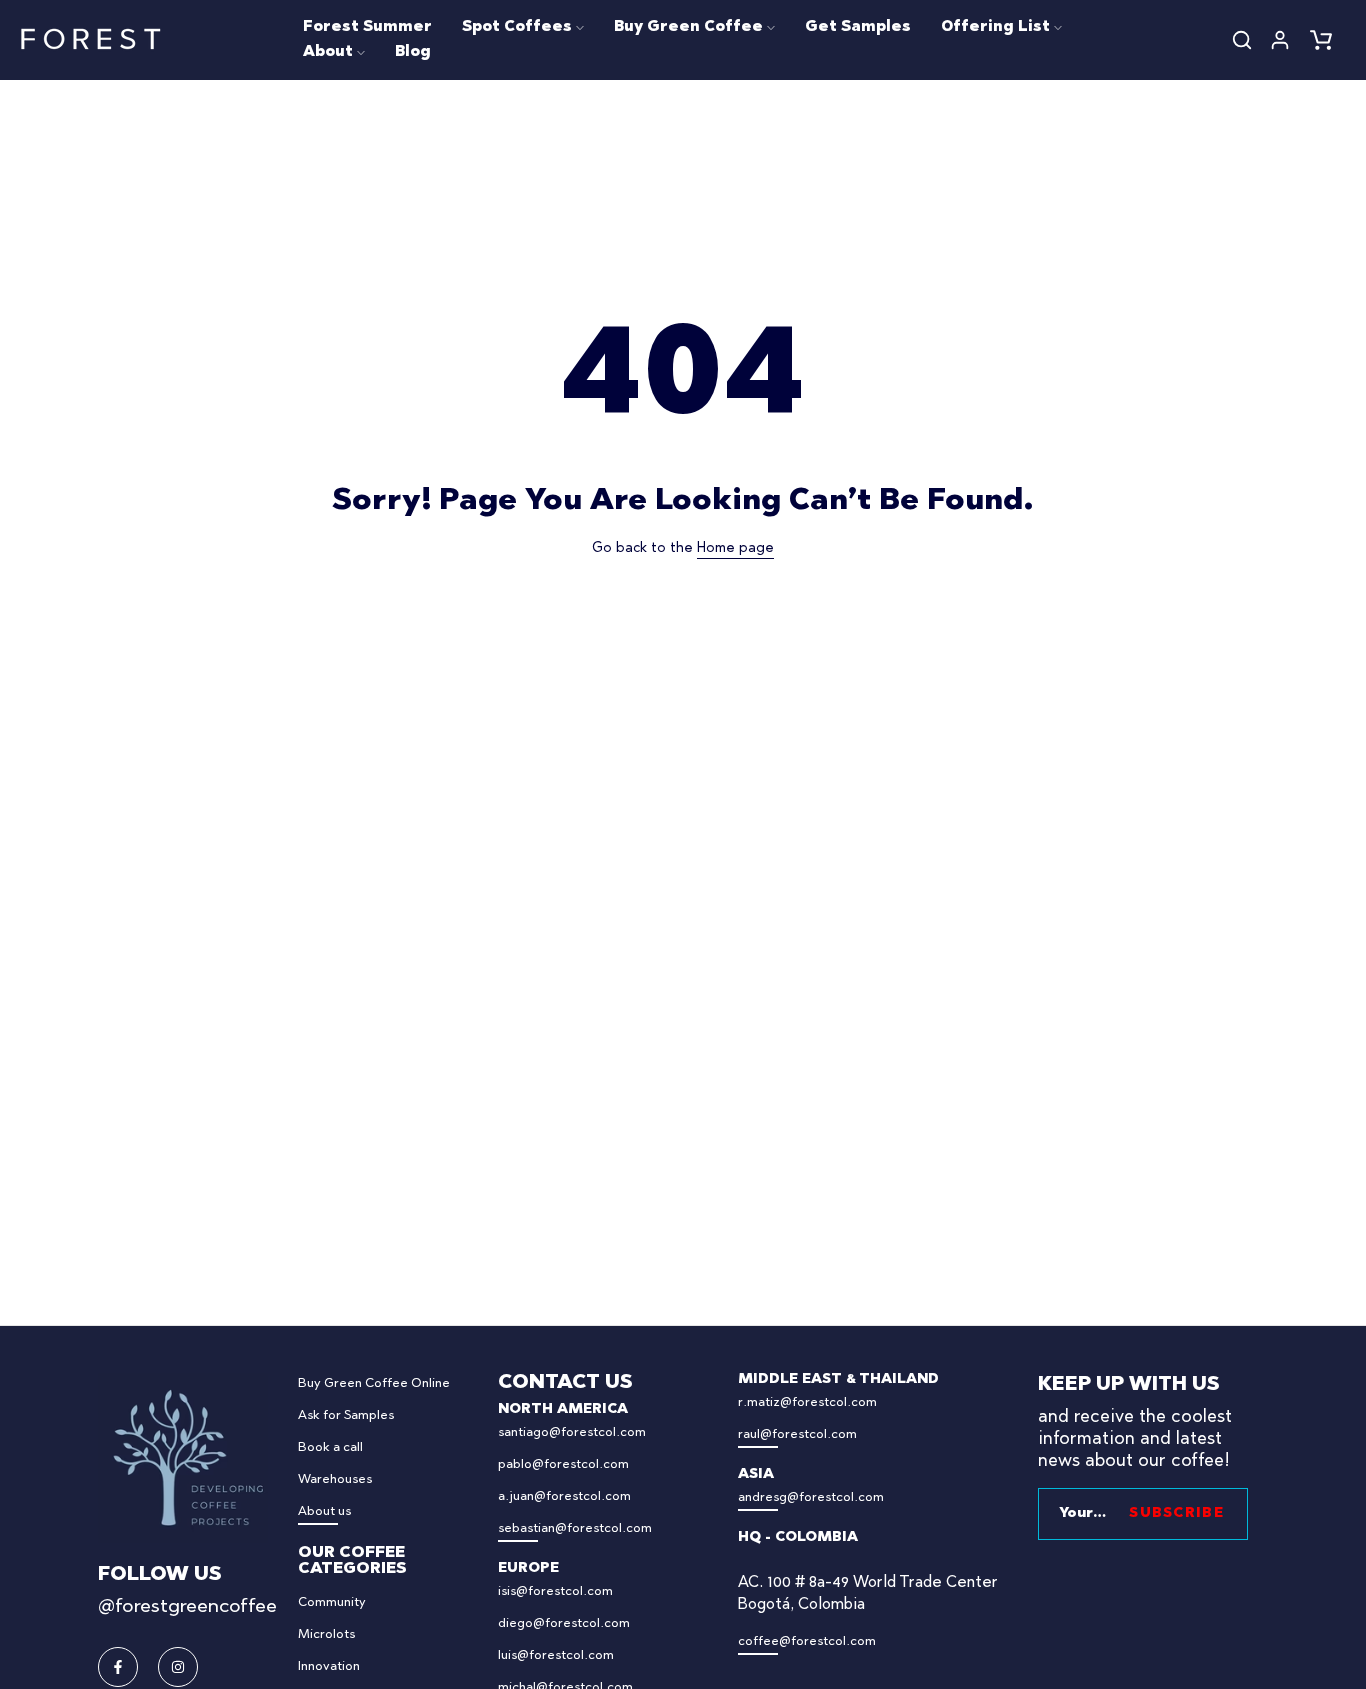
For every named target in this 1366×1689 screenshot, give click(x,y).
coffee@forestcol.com (807, 1641)
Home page (735, 549)
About (328, 52)
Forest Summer (367, 27)
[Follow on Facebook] (118, 1667)
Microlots (326, 1634)
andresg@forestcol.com (811, 1497)
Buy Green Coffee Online (374, 1383)
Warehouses (335, 1479)
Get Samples (858, 27)
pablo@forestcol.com (563, 1464)
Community (332, 1602)
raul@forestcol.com (797, 1434)
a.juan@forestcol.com (564, 1496)
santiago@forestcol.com (572, 1432)
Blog (413, 52)
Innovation (329, 1666)
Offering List (995, 27)
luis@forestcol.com (556, 1655)
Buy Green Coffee (688, 27)
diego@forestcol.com (564, 1623)
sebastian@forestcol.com (575, 1528)
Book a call (330, 1447)
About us (324, 1511)
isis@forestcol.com (555, 1591)
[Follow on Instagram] (178, 1667)
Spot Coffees (517, 27)
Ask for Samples (346, 1415)
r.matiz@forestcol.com (807, 1402)
